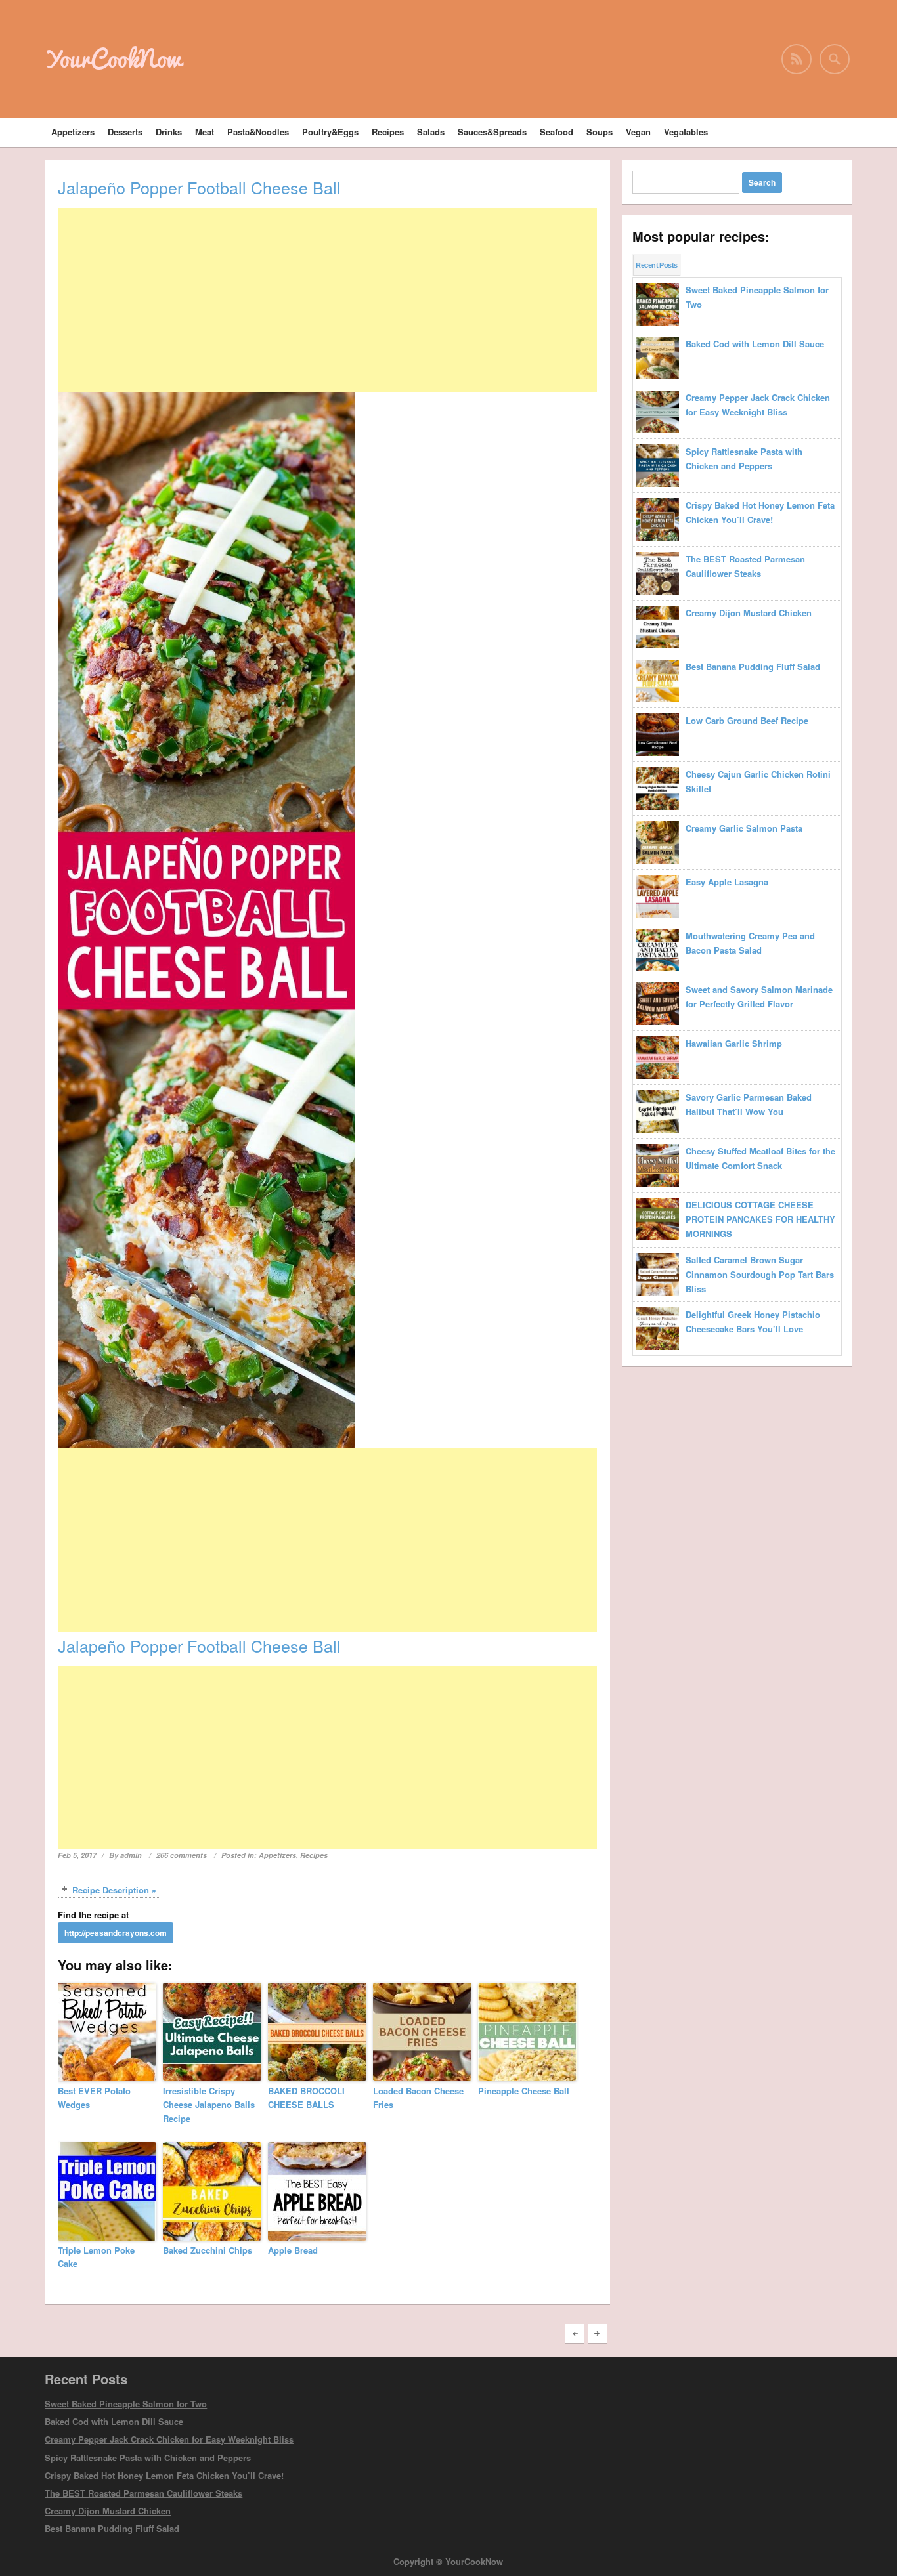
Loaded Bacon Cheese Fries (418, 2098)
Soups (600, 132)
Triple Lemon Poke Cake (96, 2257)
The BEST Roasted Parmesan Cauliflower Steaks (143, 2493)
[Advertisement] (327, 300)
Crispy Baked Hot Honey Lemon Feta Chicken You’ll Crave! (164, 2475)
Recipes (388, 132)
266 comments (182, 1855)
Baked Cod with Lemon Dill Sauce (114, 2421)
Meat (205, 132)
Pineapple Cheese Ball (524, 2091)
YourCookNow (113, 58)
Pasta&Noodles (258, 132)
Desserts (125, 132)
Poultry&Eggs (330, 132)
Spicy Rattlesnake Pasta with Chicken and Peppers (148, 2458)
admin (131, 1855)
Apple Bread (293, 2250)
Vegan (638, 132)
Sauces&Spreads (492, 132)
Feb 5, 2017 (77, 1855)
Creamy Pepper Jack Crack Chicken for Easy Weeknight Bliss (169, 2439)
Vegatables (686, 132)
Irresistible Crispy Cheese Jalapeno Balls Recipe (209, 2104)
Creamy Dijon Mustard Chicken (108, 2511)
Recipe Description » (114, 1890)
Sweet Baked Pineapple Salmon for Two (126, 2404)
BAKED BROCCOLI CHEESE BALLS (306, 2098)
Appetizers (73, 132)
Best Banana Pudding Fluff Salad (112, 2528)
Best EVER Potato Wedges (94, 2098)
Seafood (557, 132)
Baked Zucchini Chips (208, 2250)
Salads (431, 132)
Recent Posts (656, 265)
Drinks (169, 132)
